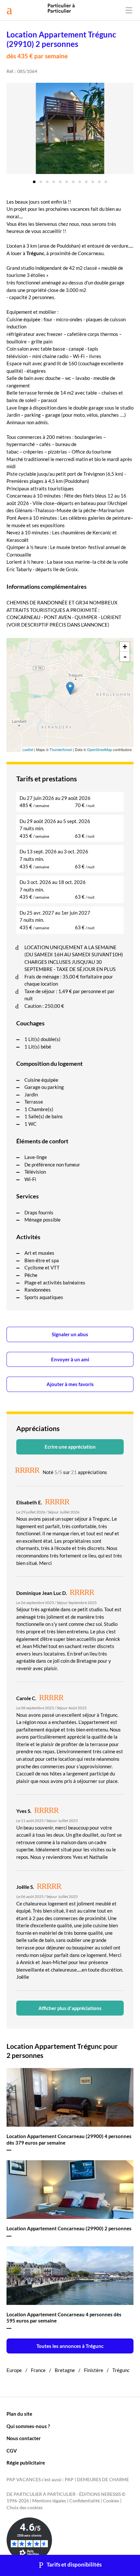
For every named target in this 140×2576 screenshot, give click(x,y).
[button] (34, 180)
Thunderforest (61, 749)
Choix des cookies (25, 2508)
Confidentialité (84, 2501)
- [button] (125, 657)
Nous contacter (24, 2438)
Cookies (111, 2501)
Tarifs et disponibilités (74, 2565)
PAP (69, 2480)
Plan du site (19, 2414)
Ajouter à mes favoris (70, 1384)
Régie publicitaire (26, 2463)
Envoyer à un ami (70, 1359)
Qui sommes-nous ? (28, 2426)
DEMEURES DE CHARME (103, 2480)
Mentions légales (49, 2501)
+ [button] (125, 647)
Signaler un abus (70, 1334)
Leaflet (28, 749)
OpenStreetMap (99, 749)
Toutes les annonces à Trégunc (70, 2346)
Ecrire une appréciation (70, 1447)
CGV (12, 2451)
